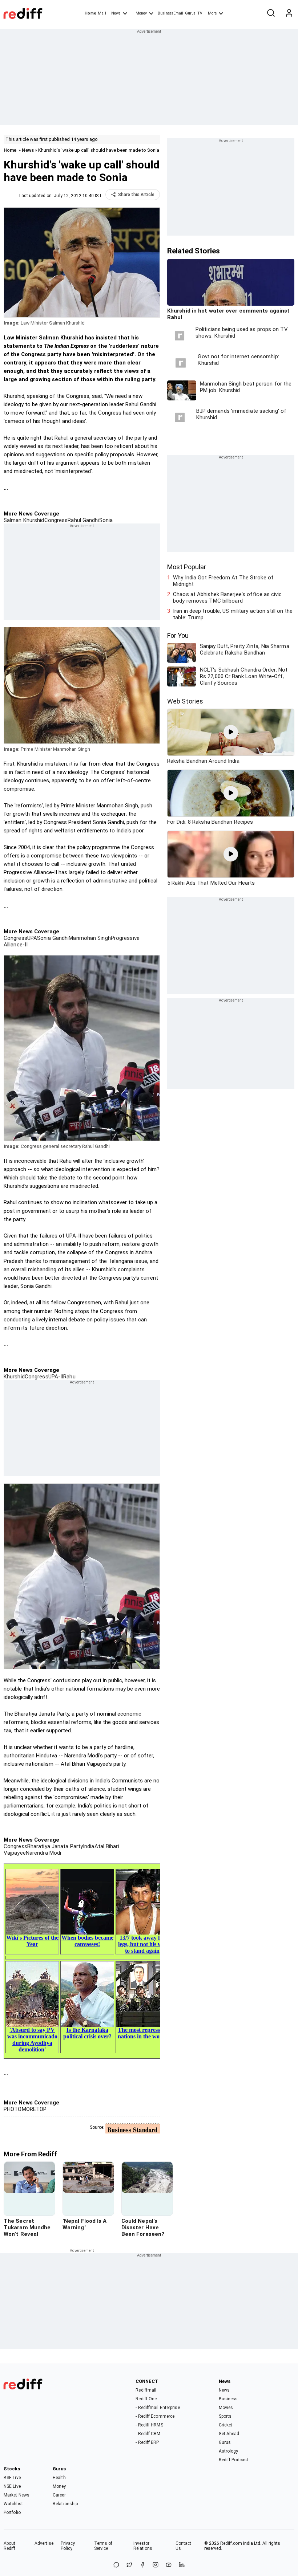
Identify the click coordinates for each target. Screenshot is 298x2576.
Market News (17, 2495)
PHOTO (13, 2109)
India (89, 1846)
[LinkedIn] (182, 2565)
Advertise (44, 2543)
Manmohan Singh (90, 938)
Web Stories (185, 701)
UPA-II (56, 1377)
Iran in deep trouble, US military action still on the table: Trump (233, 614)
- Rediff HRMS (149, 2425)
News (116, 13)
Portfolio (12, 2512)
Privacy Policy (68, 2546)
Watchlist (13, 2504)
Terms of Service (103, 2546)
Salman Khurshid (24, 520)
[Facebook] (142, 2565)
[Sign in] (289, 13)
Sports (225, 2416)
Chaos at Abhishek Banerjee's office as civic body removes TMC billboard (227, 598)
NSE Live (12, 2486)
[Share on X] (129, 2565)
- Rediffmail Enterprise (158, 2408)
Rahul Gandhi (83, 520)
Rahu (69, 1377)
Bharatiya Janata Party (55, 1846)
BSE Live (12, 2478)
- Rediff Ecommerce (155, 2416)
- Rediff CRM (148, 2434)
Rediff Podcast (233, 2460)
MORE (29, 2109)
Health (59, 2478)
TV (200, 13)
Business (228, 2399)
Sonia (106, 520)
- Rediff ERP (147, 2442)
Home (90, 13)
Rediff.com (231, 2543)
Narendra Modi (43, 1853)
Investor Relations (143, 2546)
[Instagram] (156, 2565)
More (212, 13)
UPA (32, 938)
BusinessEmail (170, 13)
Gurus (190, 13)
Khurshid (14, 1377)
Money (141, 13)
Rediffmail (146, 2390)
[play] (231, 732)
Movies (226, 2408)
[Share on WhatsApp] (116, 2565)
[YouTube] (169, 2565)
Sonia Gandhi (53, 938)
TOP (41, 2109)
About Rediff (10, 2546)
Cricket (226, 2425)
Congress (56, 520)
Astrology (229, 2451)
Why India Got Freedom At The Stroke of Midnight (223, 581)
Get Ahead (229, 2434)
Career (59, 2495)
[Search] (271, 13)
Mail (102, 13)
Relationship (65, 2504)
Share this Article (136, 195)
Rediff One (146, 2399)
